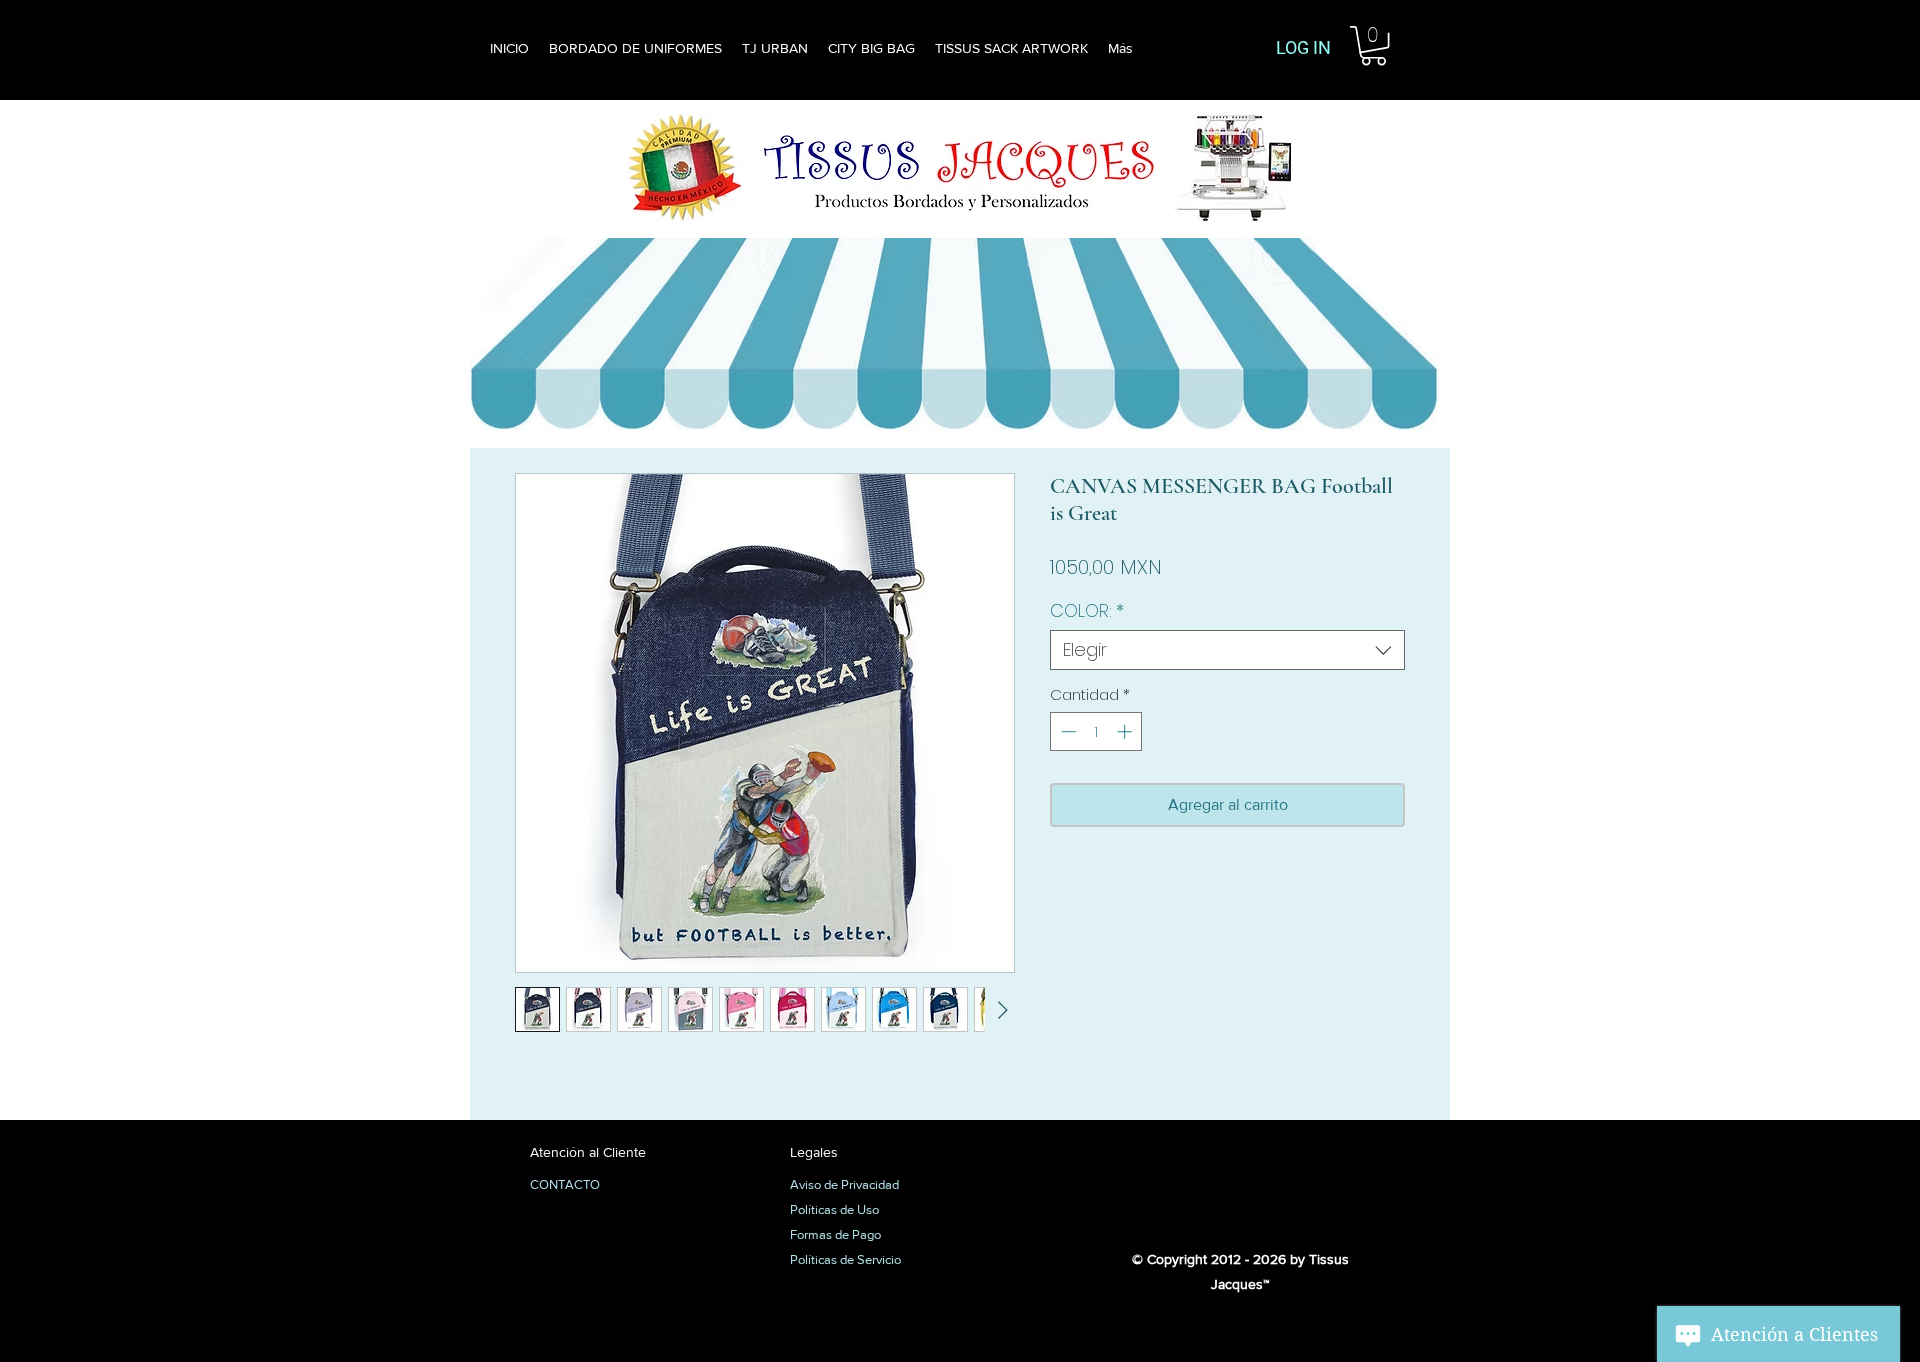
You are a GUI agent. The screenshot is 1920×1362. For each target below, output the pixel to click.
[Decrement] (1066, 731)
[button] (1373, 45)
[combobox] (1227, 650)
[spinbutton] (1096, 731)
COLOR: (1087, 611)
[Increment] (1126, 731)
